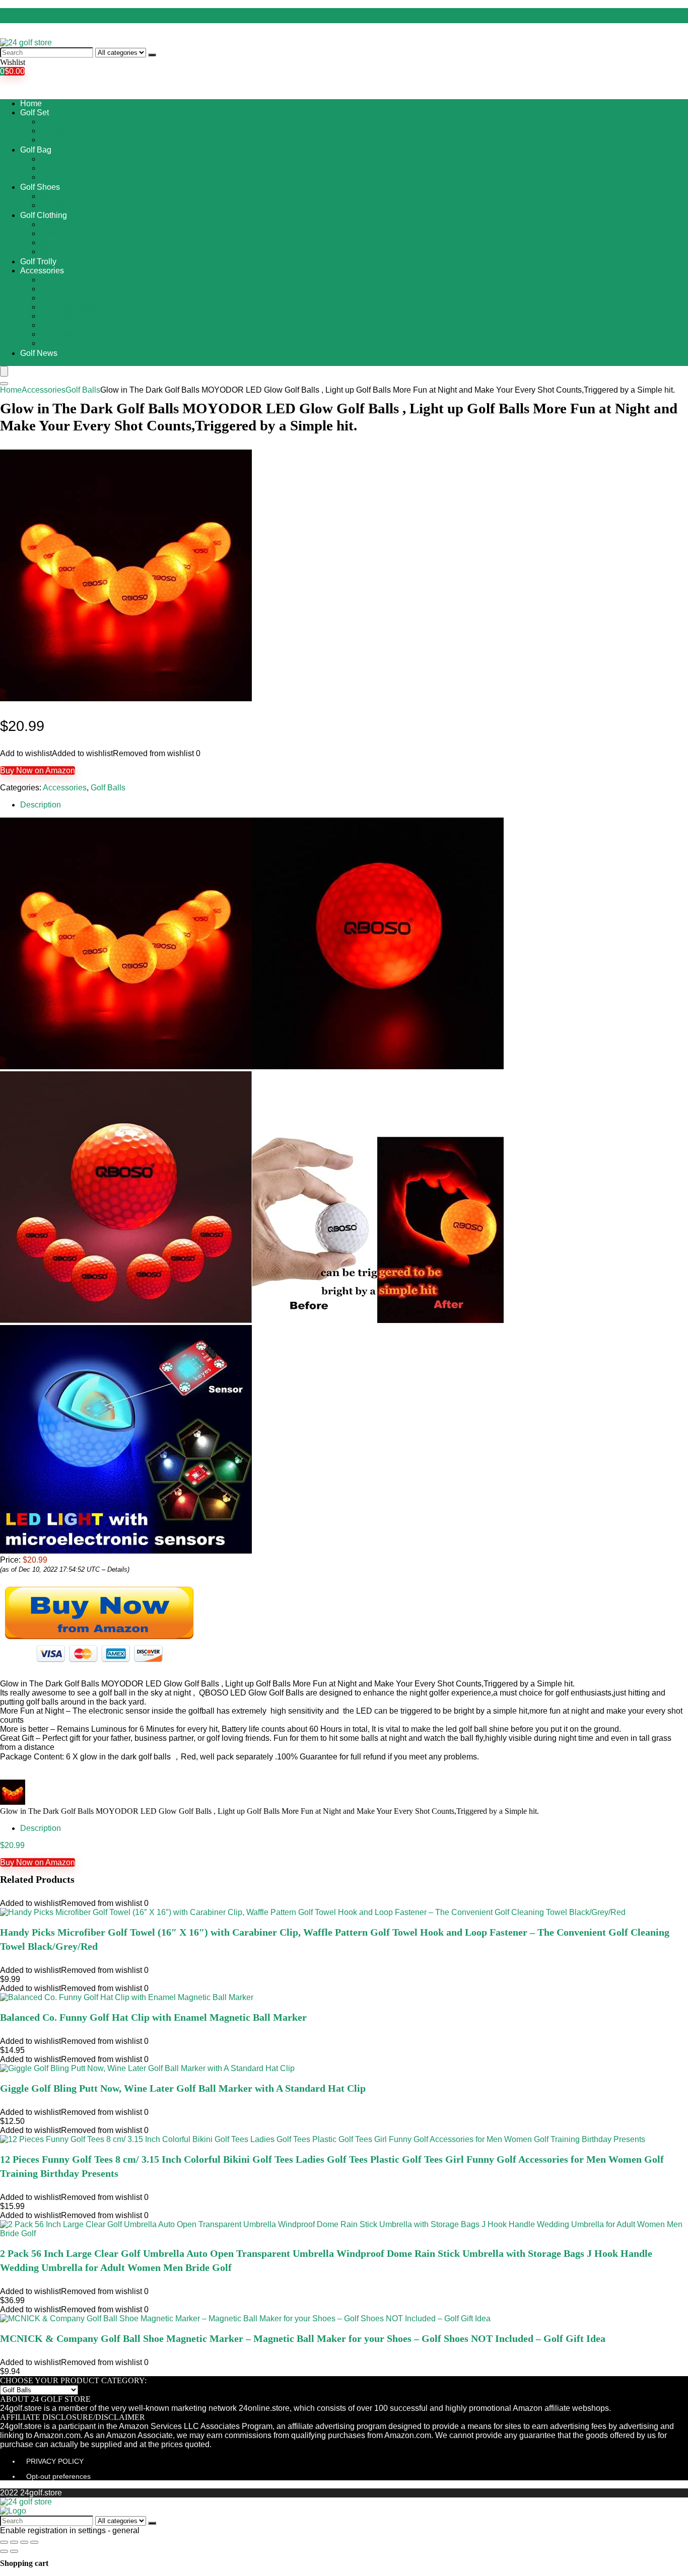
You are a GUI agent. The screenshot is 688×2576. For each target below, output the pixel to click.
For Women (61, 131)
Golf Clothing (44, 215)
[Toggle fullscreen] (24, 2542)
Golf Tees (57, 325)
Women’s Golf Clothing (82, 251)
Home (31, 103)
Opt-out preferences (58, 2476)
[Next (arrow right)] (14, 2551)
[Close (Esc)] (4, 2542)
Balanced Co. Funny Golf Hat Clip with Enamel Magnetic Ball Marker (153, 2017)
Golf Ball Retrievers (75, 289)
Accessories (42, 271)
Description (41, 805)
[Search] (152, 55)
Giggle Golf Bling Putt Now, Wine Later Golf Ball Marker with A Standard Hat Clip (183, 2088)
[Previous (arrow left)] (4, 2551)
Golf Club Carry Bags (78, 159)
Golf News (39, 353)
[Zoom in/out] (34, 2542)
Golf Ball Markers (71, 280)
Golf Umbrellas (67, 343)
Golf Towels (61, 334)
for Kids (54, 140)
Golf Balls (58, 298)
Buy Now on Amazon (38, 770)
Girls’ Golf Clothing (74, 233)
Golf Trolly (38, 262)
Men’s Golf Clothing (76, 242)
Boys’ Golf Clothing (75, 224)
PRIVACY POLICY (55, 2461)
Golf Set (35, 113)
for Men (54, 122)
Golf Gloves (61, 316)
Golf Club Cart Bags (76, 168)
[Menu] (4, 371)
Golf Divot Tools (68, 307)
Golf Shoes (40, 187)
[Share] (14, 2542)
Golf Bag (36, 150)
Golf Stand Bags (70, 177)
